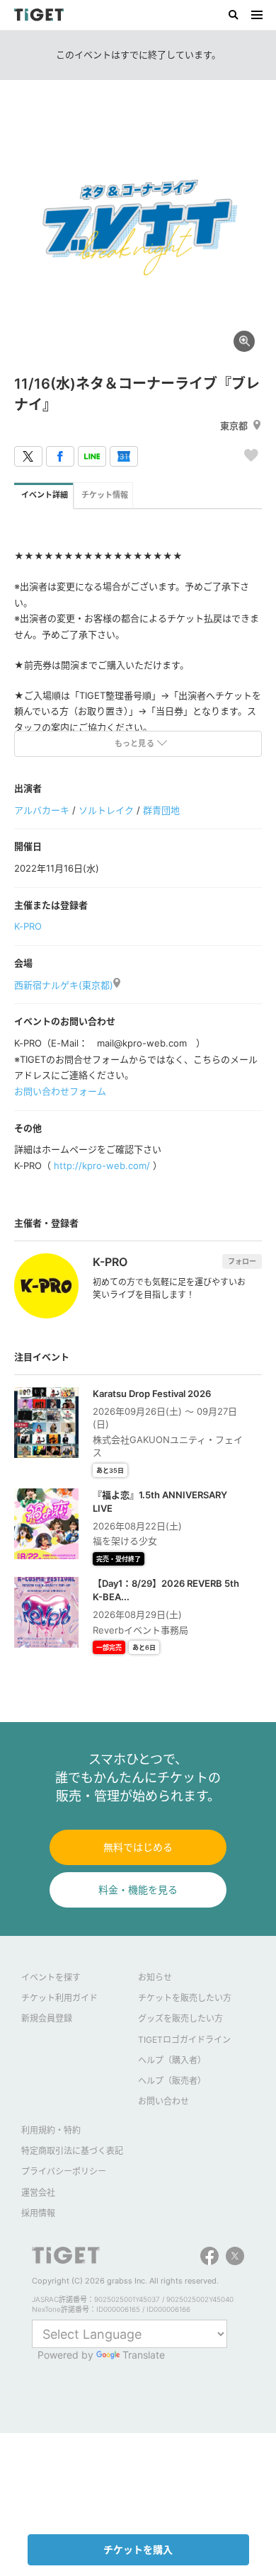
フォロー (242, 1261)
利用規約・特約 (51, 2130)
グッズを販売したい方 (180, 2018)
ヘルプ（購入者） (172, 2060)
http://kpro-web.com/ (102, 1166)
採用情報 (38, 2213)
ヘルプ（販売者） (172, 2081)
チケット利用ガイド (59, 1998)
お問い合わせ (163, 2101)
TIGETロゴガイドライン (184, 2040)
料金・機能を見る (138, 1890)
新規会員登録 (47, 2018)
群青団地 (161, 810)
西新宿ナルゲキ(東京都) (64, 985)
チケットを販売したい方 (185, 1998)
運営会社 (38, 2193)
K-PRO (28, 926)
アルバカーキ (42, 810)
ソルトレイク (106, 810)
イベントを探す (51, 1977)
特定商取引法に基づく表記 (72, 2151)
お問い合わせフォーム (60, 1091)
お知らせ (155, 1977)
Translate (144, 2355)
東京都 (234, 426)
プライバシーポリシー (64, 2171)
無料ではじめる (138, 1847)
